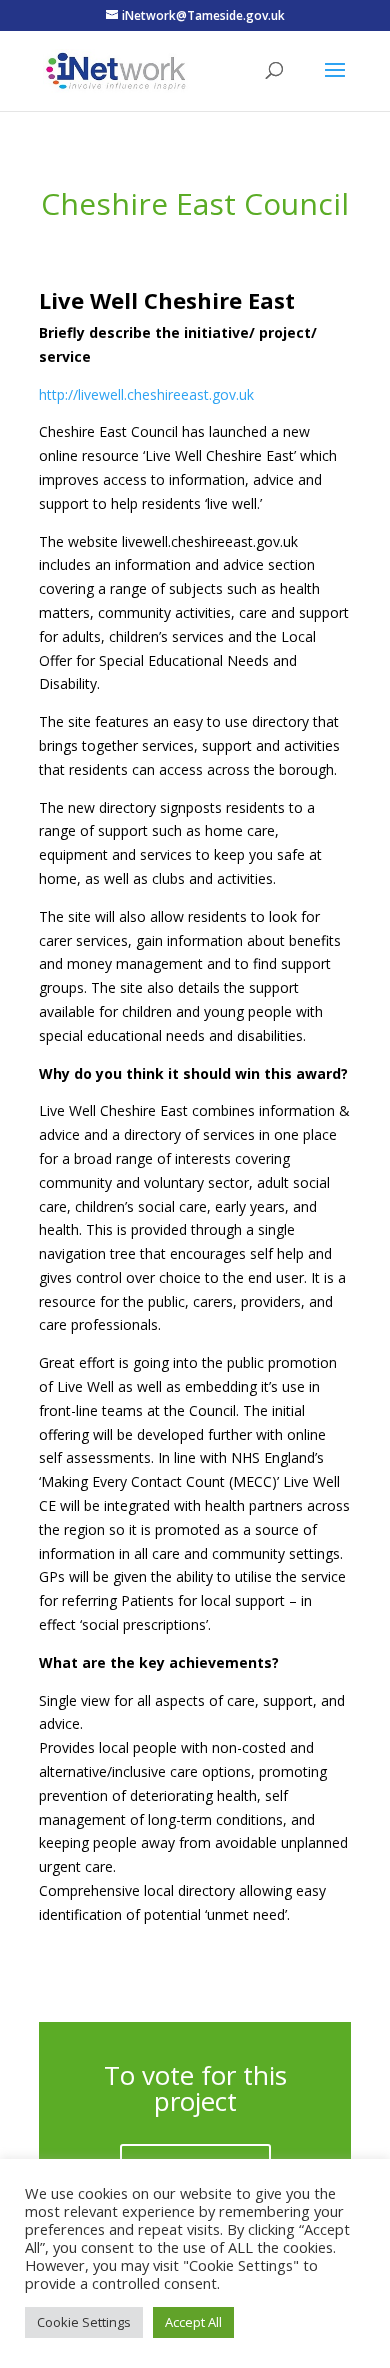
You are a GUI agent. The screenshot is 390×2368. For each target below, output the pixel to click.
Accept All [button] (193, 2322)
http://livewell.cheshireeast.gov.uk (146, 394)
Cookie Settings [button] (84, 2322)
